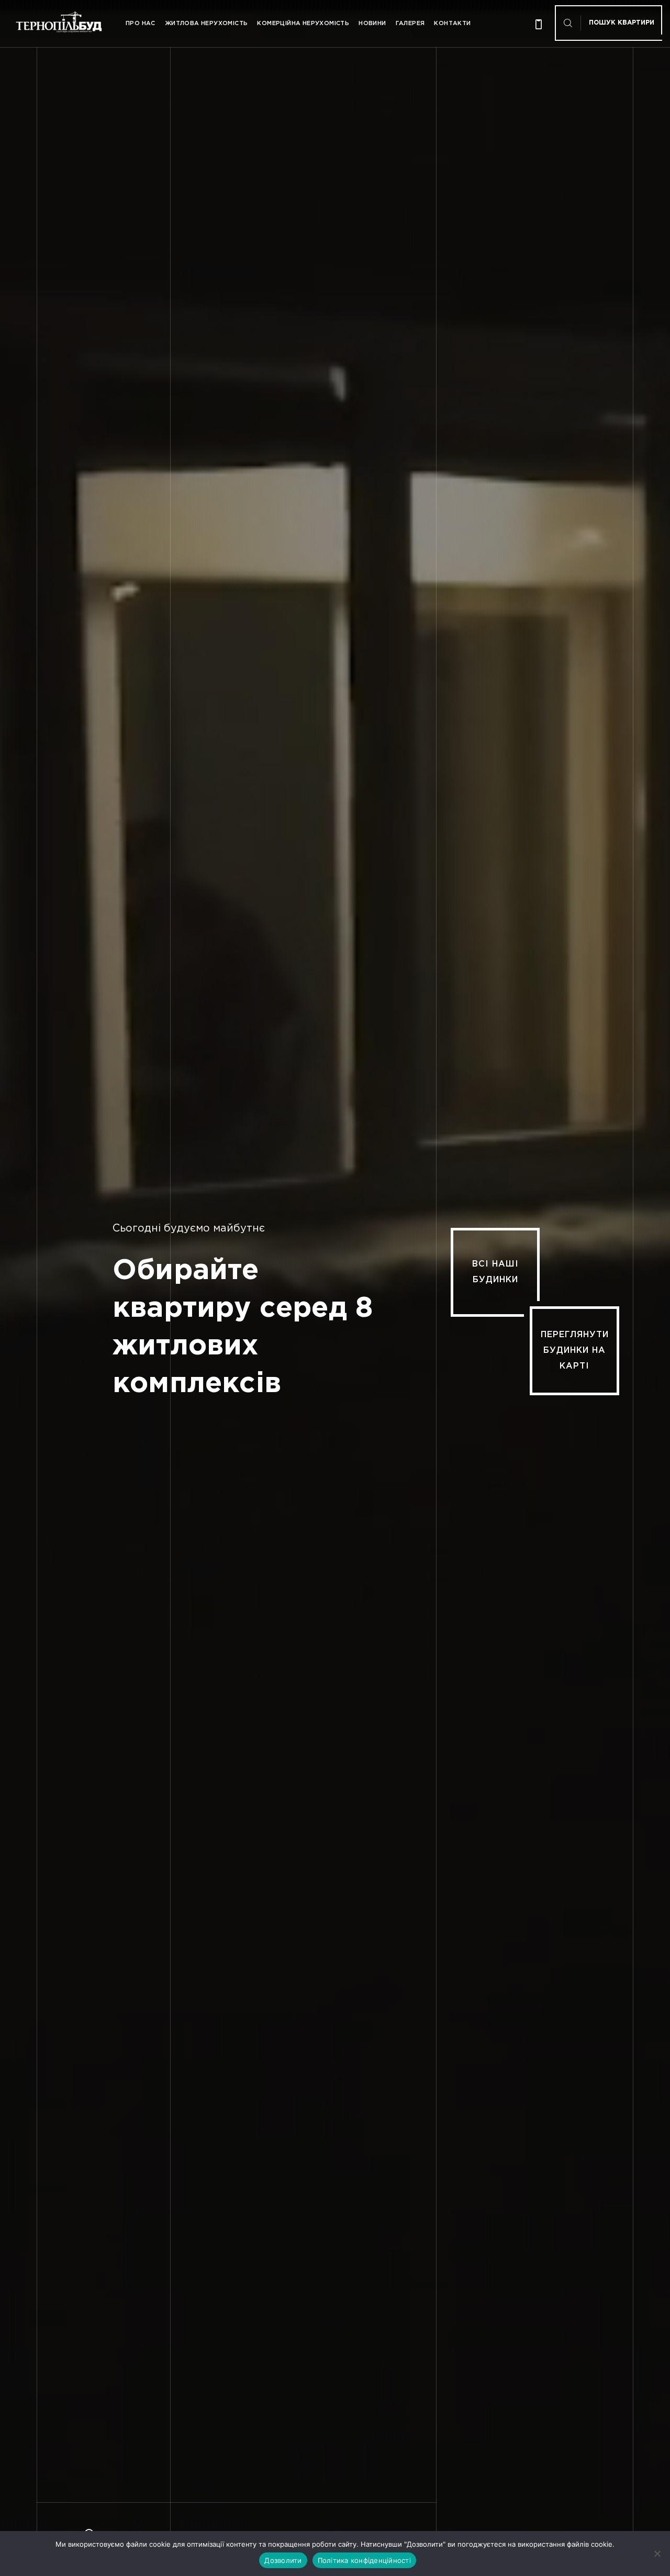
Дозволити (283, 2560)
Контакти (452, 24)
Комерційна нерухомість (303, 24)
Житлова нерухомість (206, 24)
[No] (657, 2554)
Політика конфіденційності (364, 2560)
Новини (372, 24)
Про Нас (141, 24)
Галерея (410, 24)
